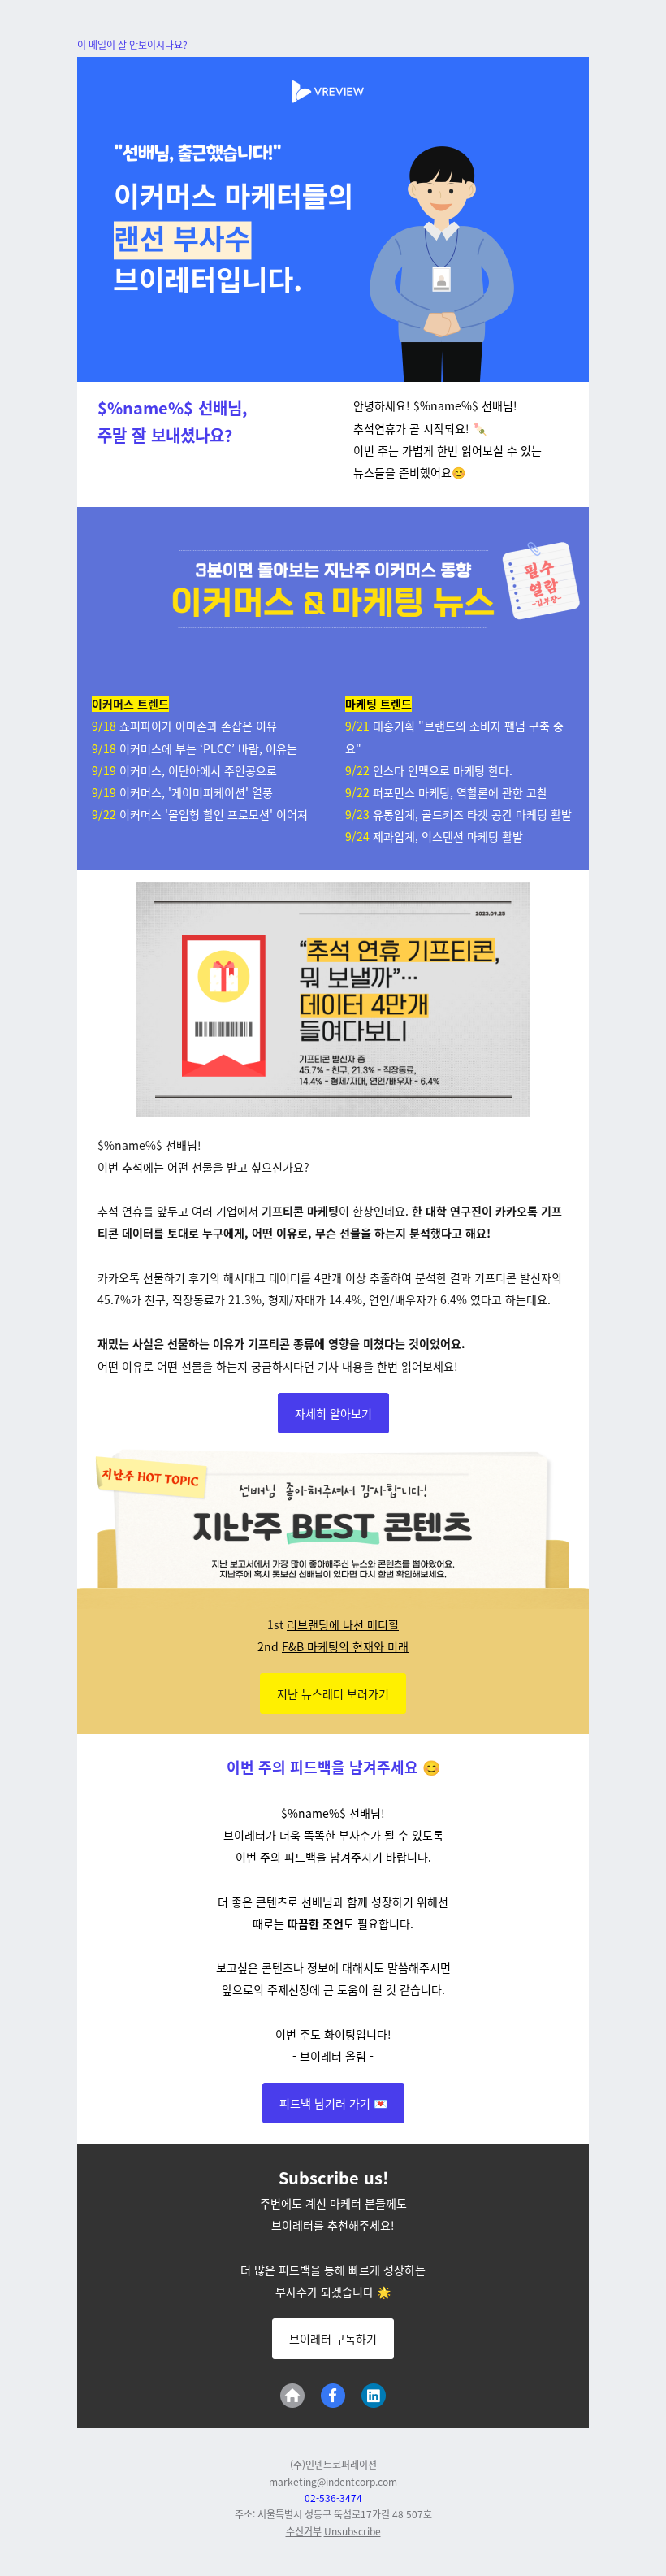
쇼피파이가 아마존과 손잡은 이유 (198, 726)
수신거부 (304, 2531)
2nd (270, 1646)
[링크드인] (374, 2396)
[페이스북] (333, 2396)
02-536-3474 (333, 2498)
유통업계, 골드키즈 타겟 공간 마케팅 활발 (472, 814)
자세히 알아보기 (333, 1413)
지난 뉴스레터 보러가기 (333, 1693)
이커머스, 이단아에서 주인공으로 (198, 770)
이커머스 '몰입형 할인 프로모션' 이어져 (214, 814)
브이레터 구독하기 (333, 2339)
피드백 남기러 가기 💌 (333, 2103)
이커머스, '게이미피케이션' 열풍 (196, 792)
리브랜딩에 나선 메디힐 (343, 1624)
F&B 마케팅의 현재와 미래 (345, 1646)
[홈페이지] (292, 2396)
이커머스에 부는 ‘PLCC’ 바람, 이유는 (208, 748)
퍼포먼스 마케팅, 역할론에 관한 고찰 (460, 792)
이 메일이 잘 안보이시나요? (132, 44)
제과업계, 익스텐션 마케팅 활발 (448, 836)
